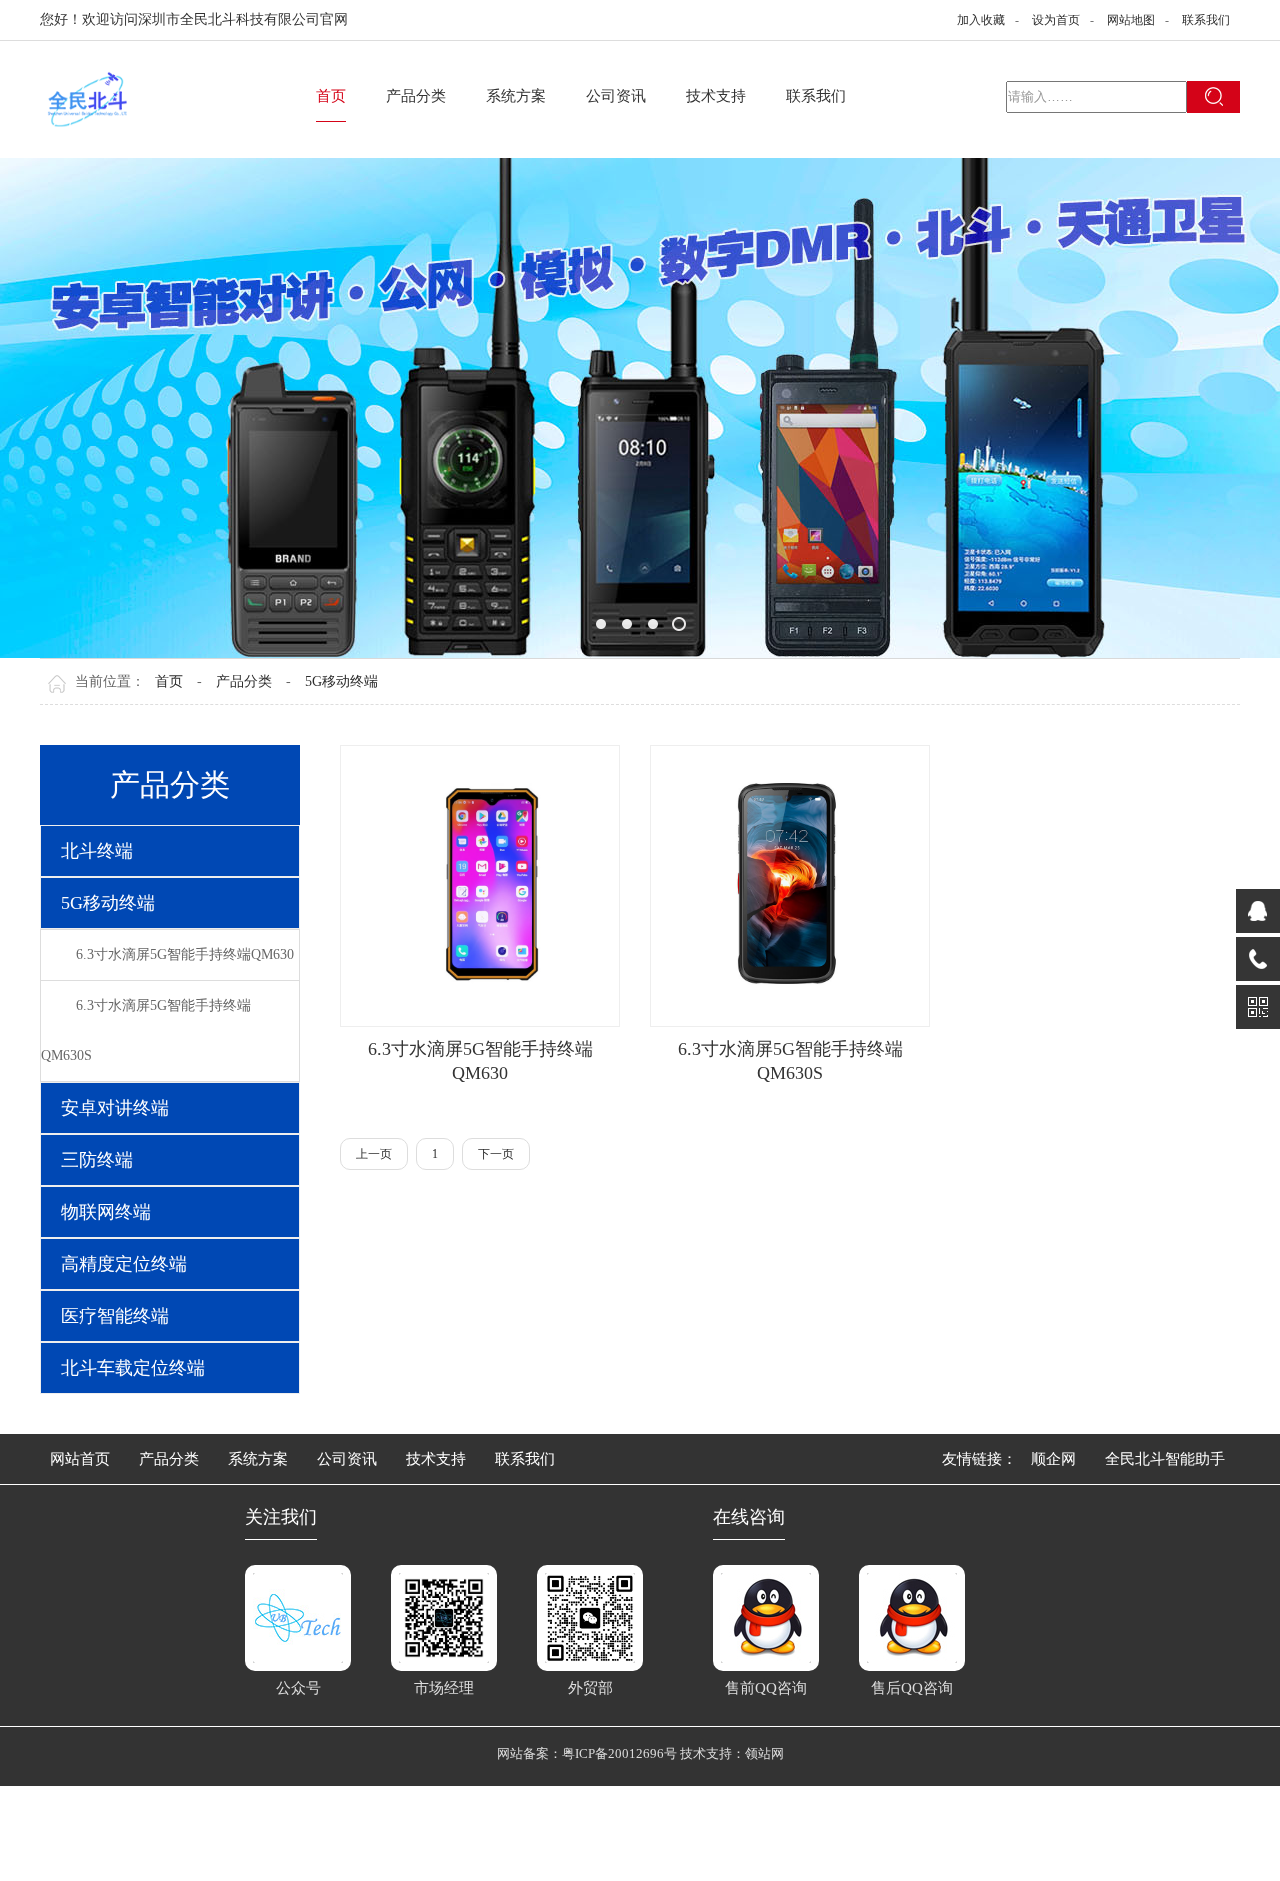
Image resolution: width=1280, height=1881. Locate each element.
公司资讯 (616, 96)
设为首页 (1056, 20)
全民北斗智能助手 (1165, 1459)
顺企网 (1053, 1459)
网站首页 (80, 1459)
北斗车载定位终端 (133, 1368)
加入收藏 (981, 20)
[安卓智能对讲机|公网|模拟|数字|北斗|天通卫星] (640, 408)
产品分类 (416, 96)
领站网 (764, 1753)
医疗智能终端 (115, 1316)
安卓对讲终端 (115, 1108)
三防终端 (97, 1160)
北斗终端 (97, 851)
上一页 (374, 1154)
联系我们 (1206, 20)
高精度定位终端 (124, 1264)
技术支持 (716, 96)
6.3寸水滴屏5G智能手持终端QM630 (185, 954)
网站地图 (1131, 20)
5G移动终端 (341, 681)
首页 (331, 96)
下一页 (496, 1154)
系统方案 (516, 96)
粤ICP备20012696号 (621, 1753)
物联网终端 (106, 1212)
